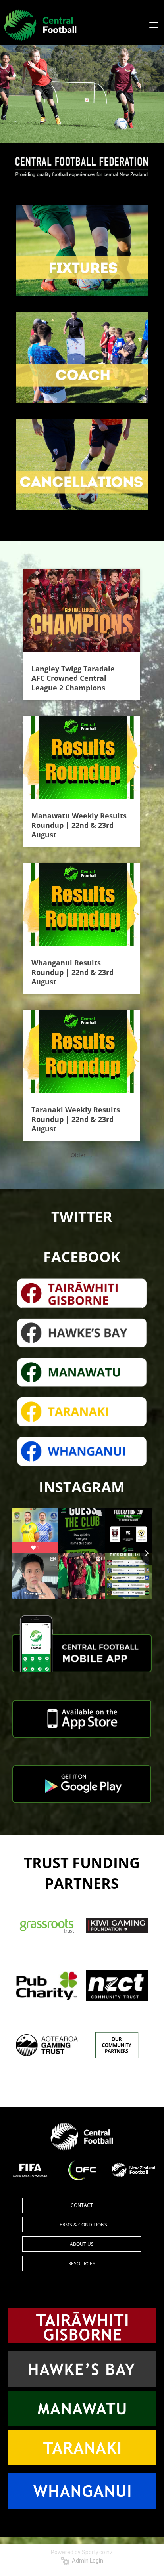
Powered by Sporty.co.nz (82, 2552)
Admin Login (86, 2561)
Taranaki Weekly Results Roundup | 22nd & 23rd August (76, 1119)
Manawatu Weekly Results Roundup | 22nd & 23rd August (79, 825)
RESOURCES (82, 2264)
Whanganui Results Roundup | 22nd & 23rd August (72, 972)
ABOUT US (82, 2244)
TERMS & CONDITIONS (82, 2225)
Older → (82, 1155)
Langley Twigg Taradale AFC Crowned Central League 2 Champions (73, 678)
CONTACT (82, 2205)
